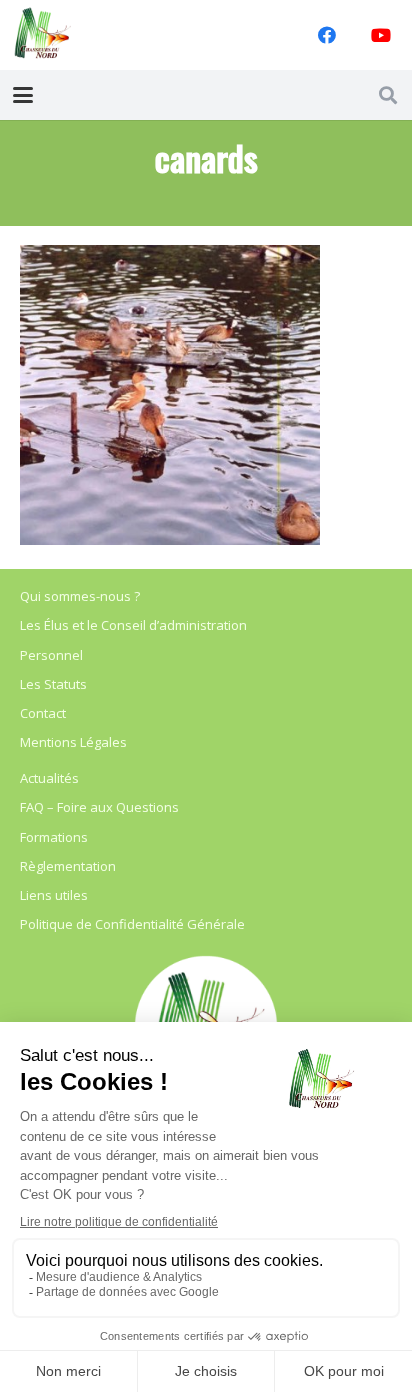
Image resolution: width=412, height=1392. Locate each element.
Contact (43, 713)
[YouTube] (381, 35)
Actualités (49, 778)
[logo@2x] (43, 35)
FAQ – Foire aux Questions (99, 807)
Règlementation (68, 866)
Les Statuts (53, 684)
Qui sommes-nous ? (80, 596)
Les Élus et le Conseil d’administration (133, 625)
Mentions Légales (73, 742)
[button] (23, 95)
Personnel (51, 655)
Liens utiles (54, 895)
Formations (54, 837)
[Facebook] (327, 35)
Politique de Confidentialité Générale (132, 924)
